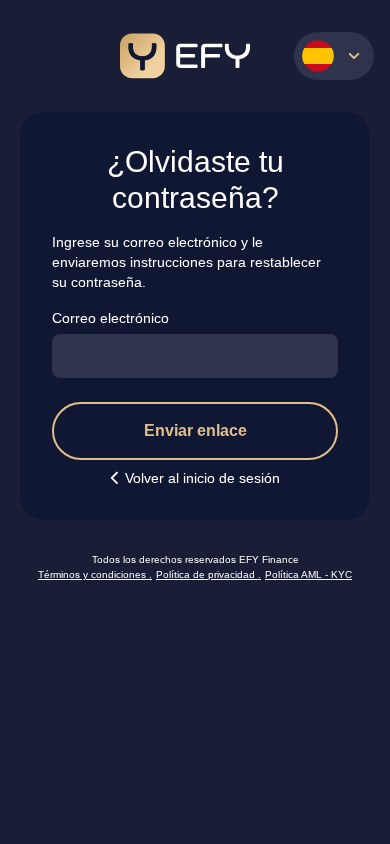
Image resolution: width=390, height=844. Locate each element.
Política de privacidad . (208, 574)
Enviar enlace (195, 430)
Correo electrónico (110, 318)
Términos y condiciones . (95, 574)
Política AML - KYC (308, 574)
